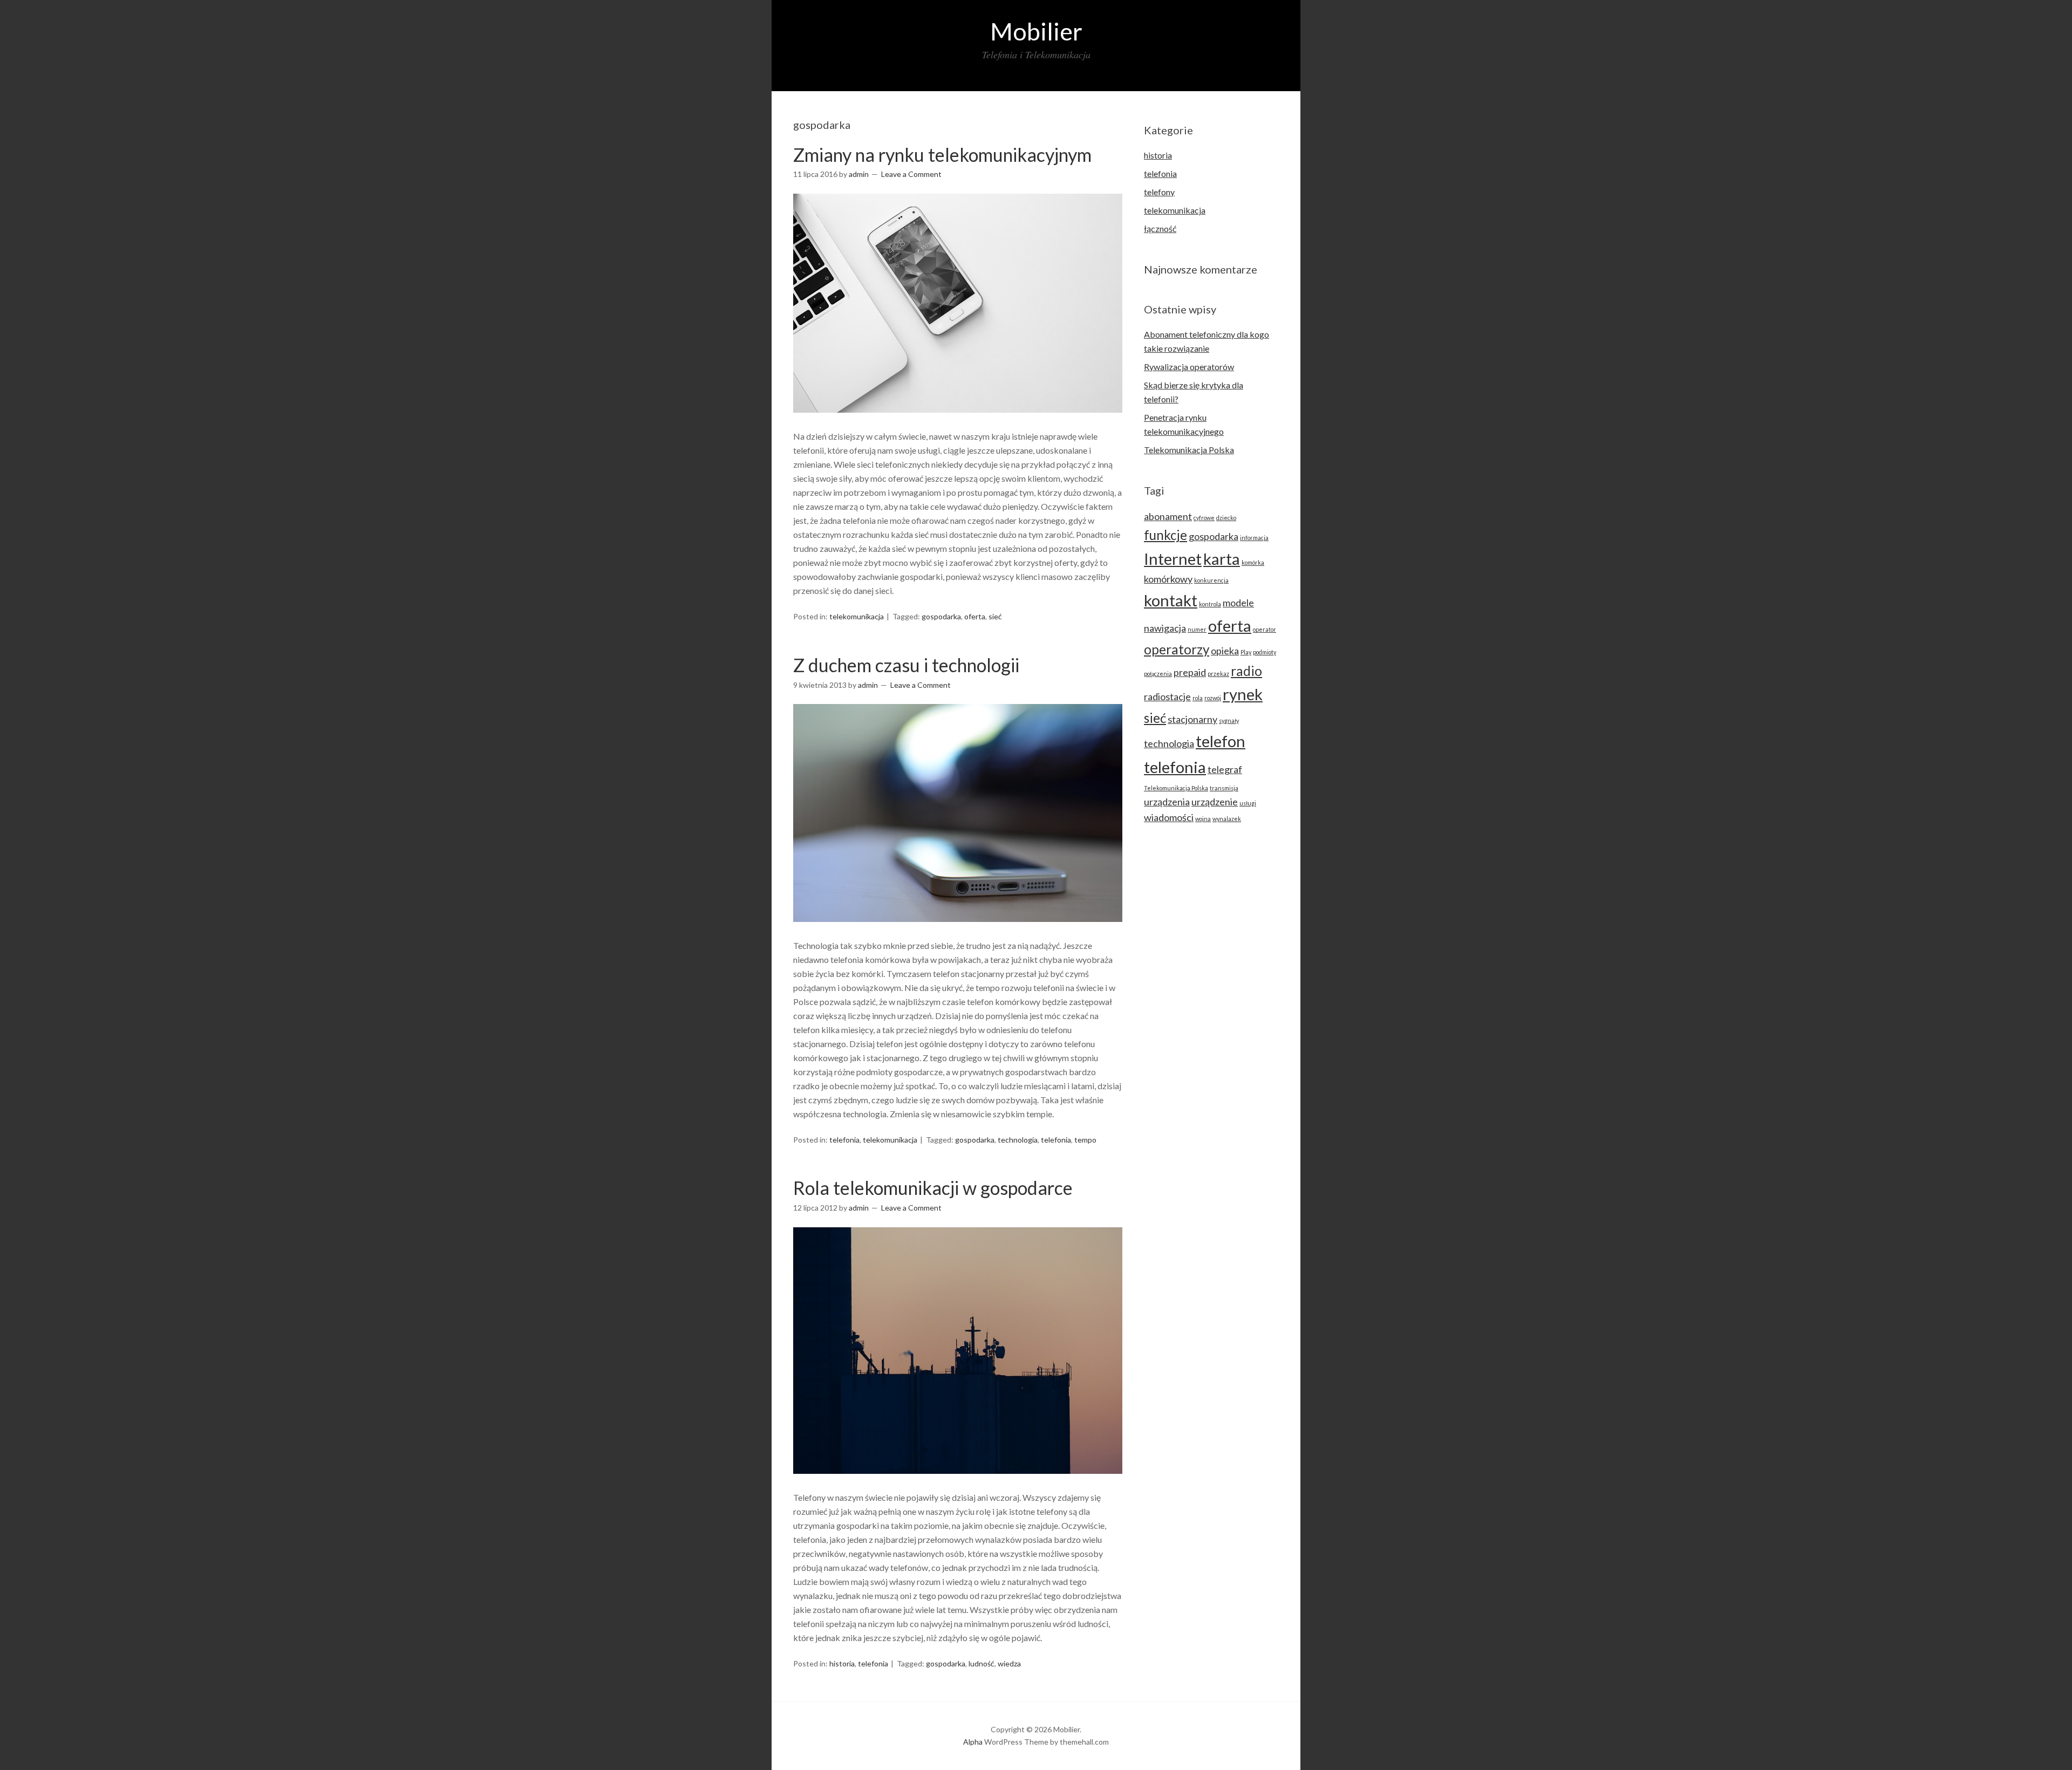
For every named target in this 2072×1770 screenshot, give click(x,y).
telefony (1159, 192)
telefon (1221, 741)
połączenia (1158, 674)
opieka (1225, 651)
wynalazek (1227, 819)
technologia (1018, 1140)
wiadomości (1169, 817)
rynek (1243, 694)
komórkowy (1168, 579)
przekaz (1218, 674)
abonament (1168, 516)
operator (1265, 629)
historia (842, 1663)
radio (1246, 671)
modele (1238, 603)
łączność (1160, 228)
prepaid (1190, 672)
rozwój (1213, 698)
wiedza (1009, 1663)
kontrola (1210, 604)
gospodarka (941, 616)
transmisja (1224, 788)
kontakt (1171, 600)
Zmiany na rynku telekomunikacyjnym (942, 155)
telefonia (844, 1140)
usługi (1248, 803)
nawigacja (1165, 628)
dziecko (1226, 518)
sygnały (1229, 720)
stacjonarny (1192, 719)
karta (1222, 559)
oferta (975, 616)
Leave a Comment (911, 174)
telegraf (1225, 769)
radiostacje (1167, 696)
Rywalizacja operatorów (1189, 367)
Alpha (973, 1742)
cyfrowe (1204, 518)
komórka (1253, 562)
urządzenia (1167, 802)
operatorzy (1177, 649)
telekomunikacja (857, 616)
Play (1246, 652)
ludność (982, 1663)
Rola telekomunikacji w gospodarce (933, 1188)
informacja (1254, 538)
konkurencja (1211, 580)
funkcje (1165, 535)
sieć (995, 616)
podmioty (1265, 652)
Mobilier (1036, 31)
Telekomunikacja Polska (1189, 450)
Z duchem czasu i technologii (906, 665)
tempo (1085, 1140)
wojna (1203, 819)
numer (1197, 629)
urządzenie (1215, 802)
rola (1198, 698)
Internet (1173, 559)
